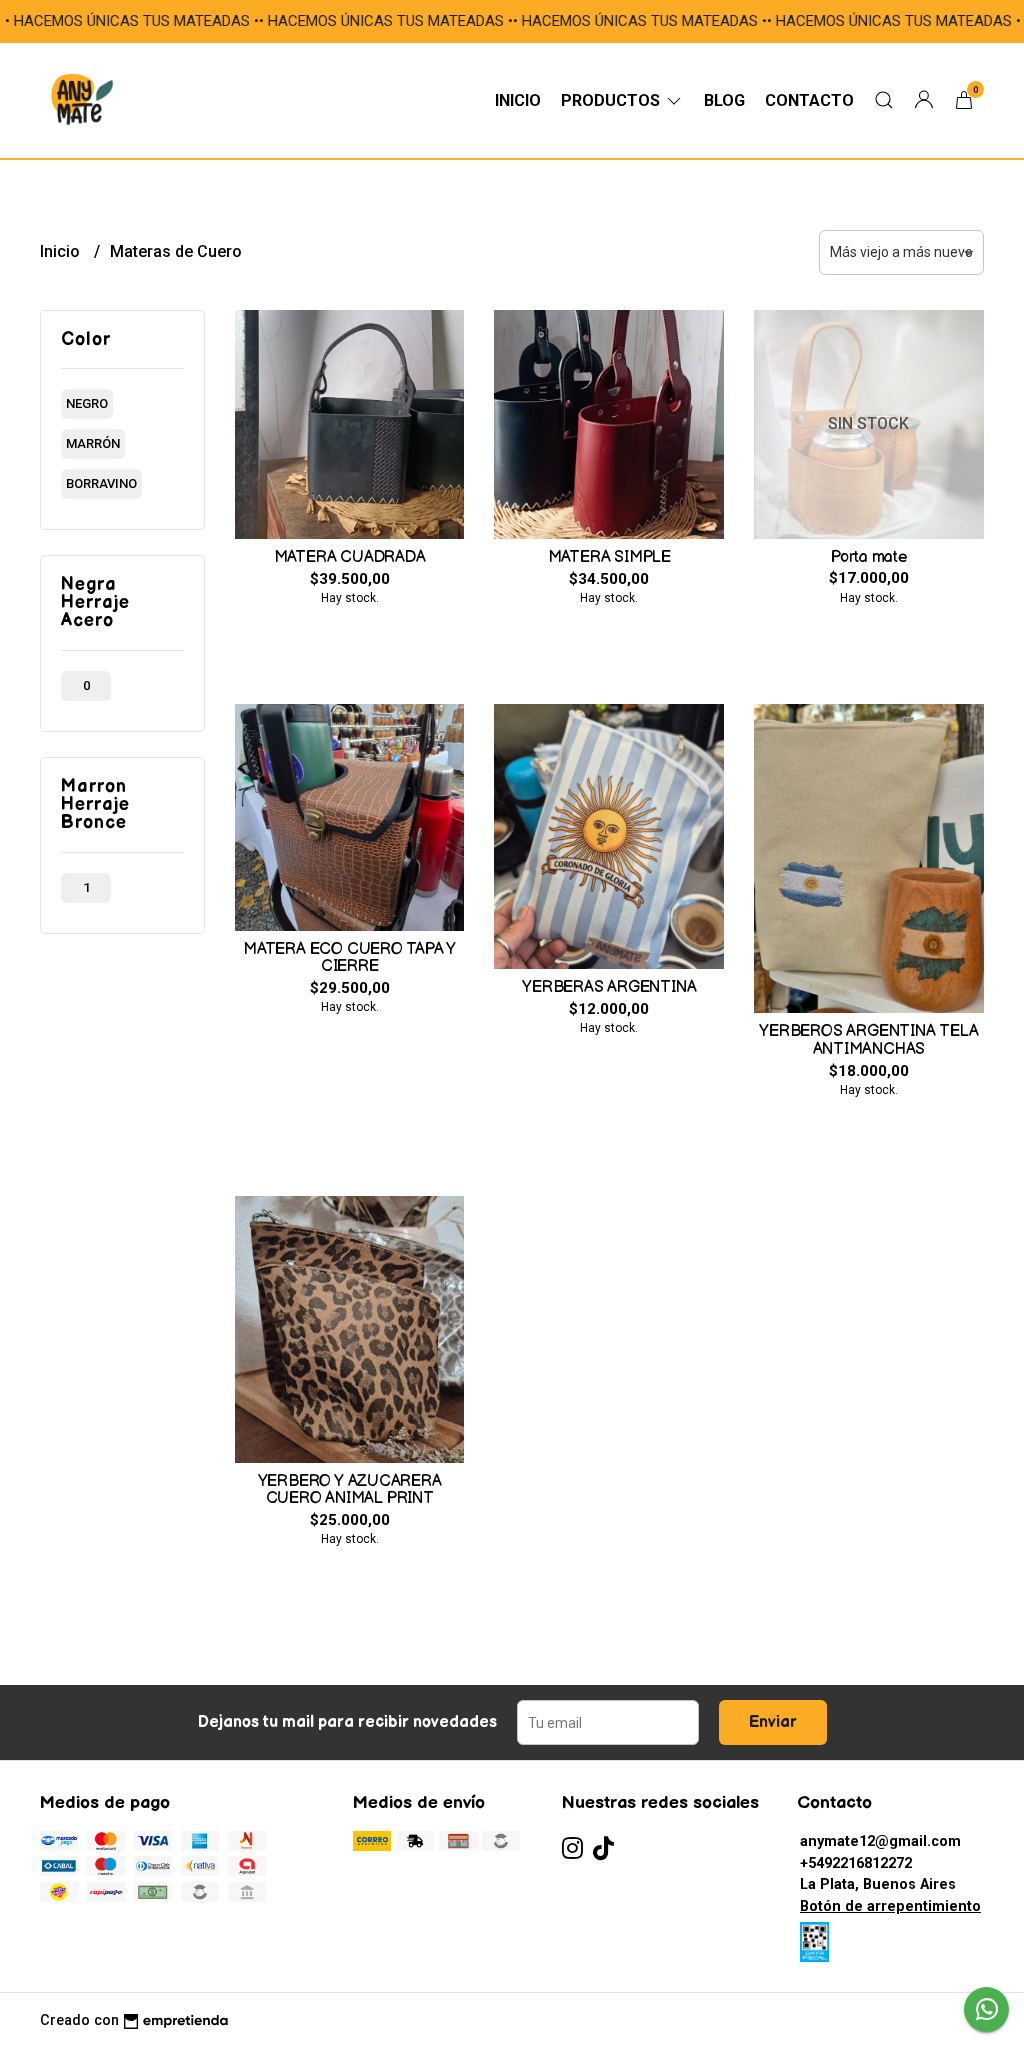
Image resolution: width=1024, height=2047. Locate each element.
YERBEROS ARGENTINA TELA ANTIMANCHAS (868, 1040)
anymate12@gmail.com (880, 1841)
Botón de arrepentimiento (890, 1906)
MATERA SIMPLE (609, 557)
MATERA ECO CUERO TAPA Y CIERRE (349, 958)
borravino (101, 483)
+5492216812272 (856, 1863)
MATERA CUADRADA (350, 557)
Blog (724, 100)
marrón (93, 443)
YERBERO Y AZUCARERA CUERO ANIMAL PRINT (350, 1490)
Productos (612, 100)
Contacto (809, 100)
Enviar (773, 1722)
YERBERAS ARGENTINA (609, 987)
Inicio (518, 100)
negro (87, 403)
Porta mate (869, 557)
